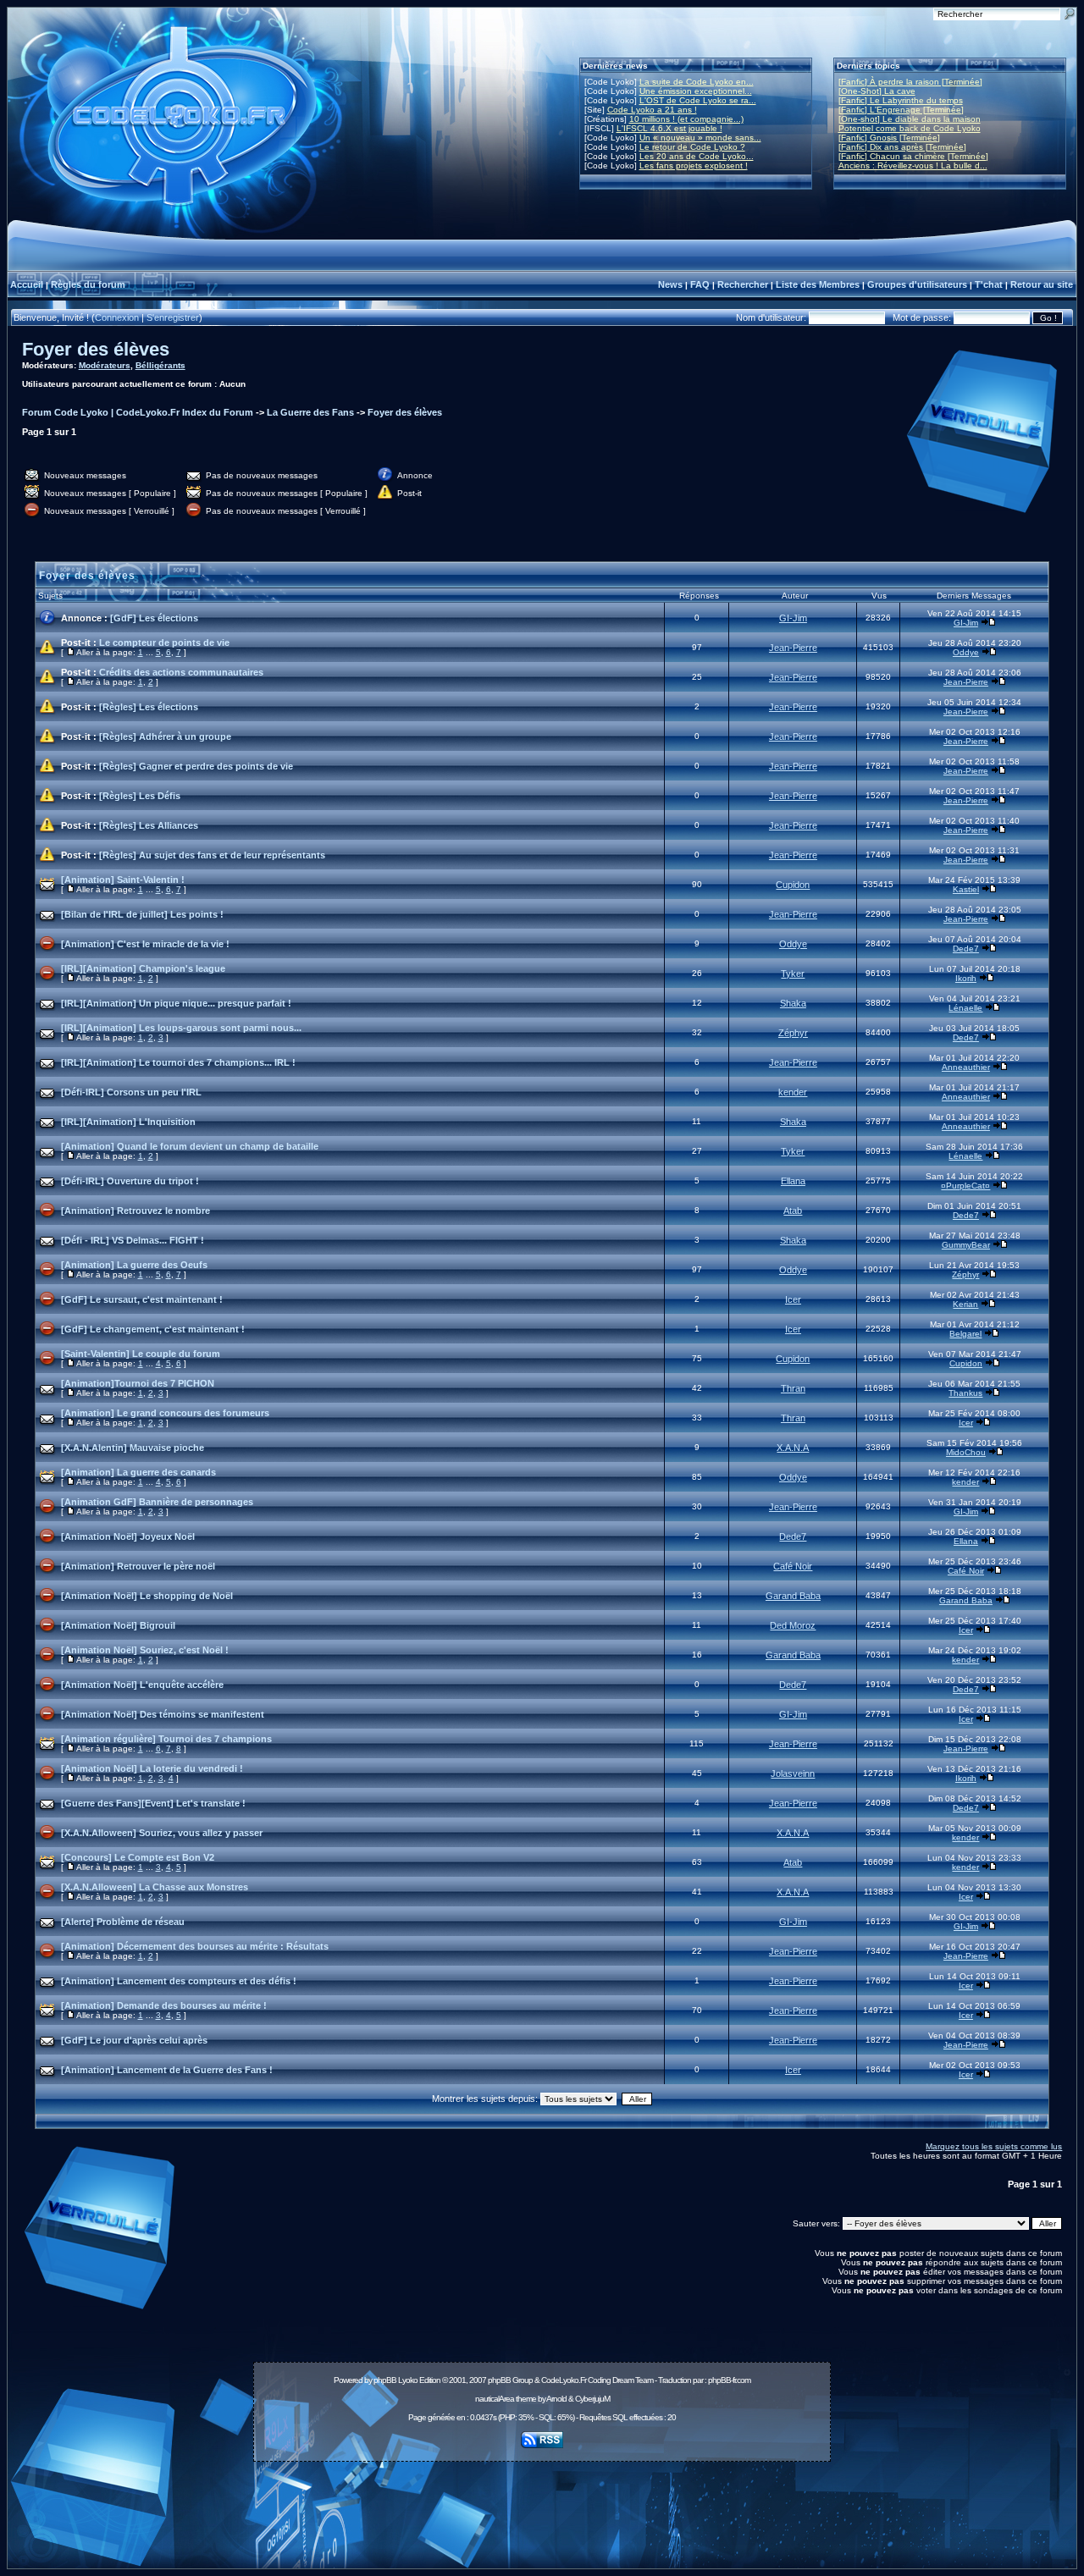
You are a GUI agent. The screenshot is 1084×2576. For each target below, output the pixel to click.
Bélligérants (160, 365)
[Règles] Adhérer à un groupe (165, 736)
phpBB (385, 2380)
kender (793, 1092)
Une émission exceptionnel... (696, 91)
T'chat (989, 284)
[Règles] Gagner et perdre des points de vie (196, 766)
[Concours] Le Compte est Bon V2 (138, 1857)
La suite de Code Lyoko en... (697, 82)
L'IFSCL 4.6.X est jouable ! (669, 128)
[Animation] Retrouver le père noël (138, 1566)
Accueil (27, 284)
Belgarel (965, 1334)
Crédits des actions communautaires (181, 672)
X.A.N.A (793, 1448)
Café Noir (793, 1566)
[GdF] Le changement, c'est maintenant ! (153, 1329)
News (670, 284)
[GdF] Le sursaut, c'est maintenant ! (142, 1299)
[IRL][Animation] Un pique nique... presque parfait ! (176, 1003)
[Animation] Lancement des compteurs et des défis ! (179, 1981)
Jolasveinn (793, 1773)
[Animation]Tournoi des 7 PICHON (138, 1383)
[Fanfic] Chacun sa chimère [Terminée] (913, 156)
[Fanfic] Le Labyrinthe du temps (901, 100)
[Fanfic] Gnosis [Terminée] (889, 138)
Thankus (965, 1393)
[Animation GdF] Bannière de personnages (157, 1502)
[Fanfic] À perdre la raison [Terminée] (910, 82)
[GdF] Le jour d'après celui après (134, 2040)
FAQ (700, 284)
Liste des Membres (818, 284)
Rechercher (743, 284)
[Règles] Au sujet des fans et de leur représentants (212, 855)
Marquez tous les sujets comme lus (994, 2146)
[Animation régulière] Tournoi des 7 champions (166, 1739)
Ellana (793, 1181)
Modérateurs (105, 365)
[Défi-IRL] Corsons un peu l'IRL (131, 1092)
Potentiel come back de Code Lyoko (910, 128)
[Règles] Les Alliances (149, 825)
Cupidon (793, 885)
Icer (793, 1299)
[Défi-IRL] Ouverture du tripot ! (130, 1181)
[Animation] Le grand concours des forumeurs (165, 1413)
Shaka (793, 1003)
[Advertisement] (542, 2506)
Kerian (965, 1304)
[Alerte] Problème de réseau (123, 1922)
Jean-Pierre (793, 648)
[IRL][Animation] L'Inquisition (128, 1122)
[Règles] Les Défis (140, 796)
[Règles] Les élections (149, 707)
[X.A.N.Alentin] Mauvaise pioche (133, 1448)
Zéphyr (793, 1033)
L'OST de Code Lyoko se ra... (698, 100)
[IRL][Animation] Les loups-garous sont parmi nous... (181, 1028)
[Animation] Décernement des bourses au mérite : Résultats (195, 1946)
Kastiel (966, 889)
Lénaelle (965, 1008)
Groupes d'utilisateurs (917, 284)
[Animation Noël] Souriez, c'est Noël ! (145, 1650)
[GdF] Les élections (154, 618)
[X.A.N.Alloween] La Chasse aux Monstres (155, 1887)
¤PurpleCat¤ (965, 1186)
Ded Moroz (793, 1625)
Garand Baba (793, 1596)
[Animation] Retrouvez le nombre (135, 1211)
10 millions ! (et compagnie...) (686, 119)
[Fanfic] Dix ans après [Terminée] (902, 147)
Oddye (966, 652)
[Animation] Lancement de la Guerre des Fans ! (167, 2070)
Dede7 (966, 949)
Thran (793, 1388)
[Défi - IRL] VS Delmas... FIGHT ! (133, 1240)
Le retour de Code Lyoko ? (692, 147)
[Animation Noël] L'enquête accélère (142, 1685)
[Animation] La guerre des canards (138, 1472)
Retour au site (1042, 284)
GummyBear (966, 1245)
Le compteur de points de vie (164, 643)
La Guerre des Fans (310, 412)
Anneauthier (966, 1067)
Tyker (793, 974)
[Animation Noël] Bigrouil (118, 1625)
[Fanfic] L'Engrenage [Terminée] (901, 110)
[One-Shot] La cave (877, 91)
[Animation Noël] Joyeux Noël (128, 1536)
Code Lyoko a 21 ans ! (652, 110)
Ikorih (966, 978)
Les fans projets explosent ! (694, 165)
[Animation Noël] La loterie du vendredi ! (152, 1768)
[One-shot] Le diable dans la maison (910, 119)
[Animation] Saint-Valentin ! (123, 880)
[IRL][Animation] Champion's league (143, 968)
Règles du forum (88, 284)
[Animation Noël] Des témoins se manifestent (163, 1714)
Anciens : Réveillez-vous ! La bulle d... (913, 165)
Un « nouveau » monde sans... (700, 138)
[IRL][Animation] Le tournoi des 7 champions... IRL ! (178, 1062)
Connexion (117, 317)
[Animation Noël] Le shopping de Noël (147, 1596)
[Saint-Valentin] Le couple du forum (141, 1354)
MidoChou (966, 1452)
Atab (793, 1211)
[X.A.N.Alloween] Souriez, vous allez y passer (162, 1833)
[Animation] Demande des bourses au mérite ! (164, 2005)
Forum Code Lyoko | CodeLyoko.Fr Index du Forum (138, 412)
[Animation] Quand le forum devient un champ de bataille (190, 1146)
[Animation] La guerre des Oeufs (134, 1265)
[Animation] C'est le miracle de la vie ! (145, 944)
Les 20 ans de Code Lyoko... (697, 156)
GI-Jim (793, 618)
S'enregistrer (173, 317)
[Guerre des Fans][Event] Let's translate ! (153, 1803)
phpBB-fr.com (729, 2380)
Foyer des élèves (96, 349)
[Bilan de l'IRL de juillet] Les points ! (142, 914)
